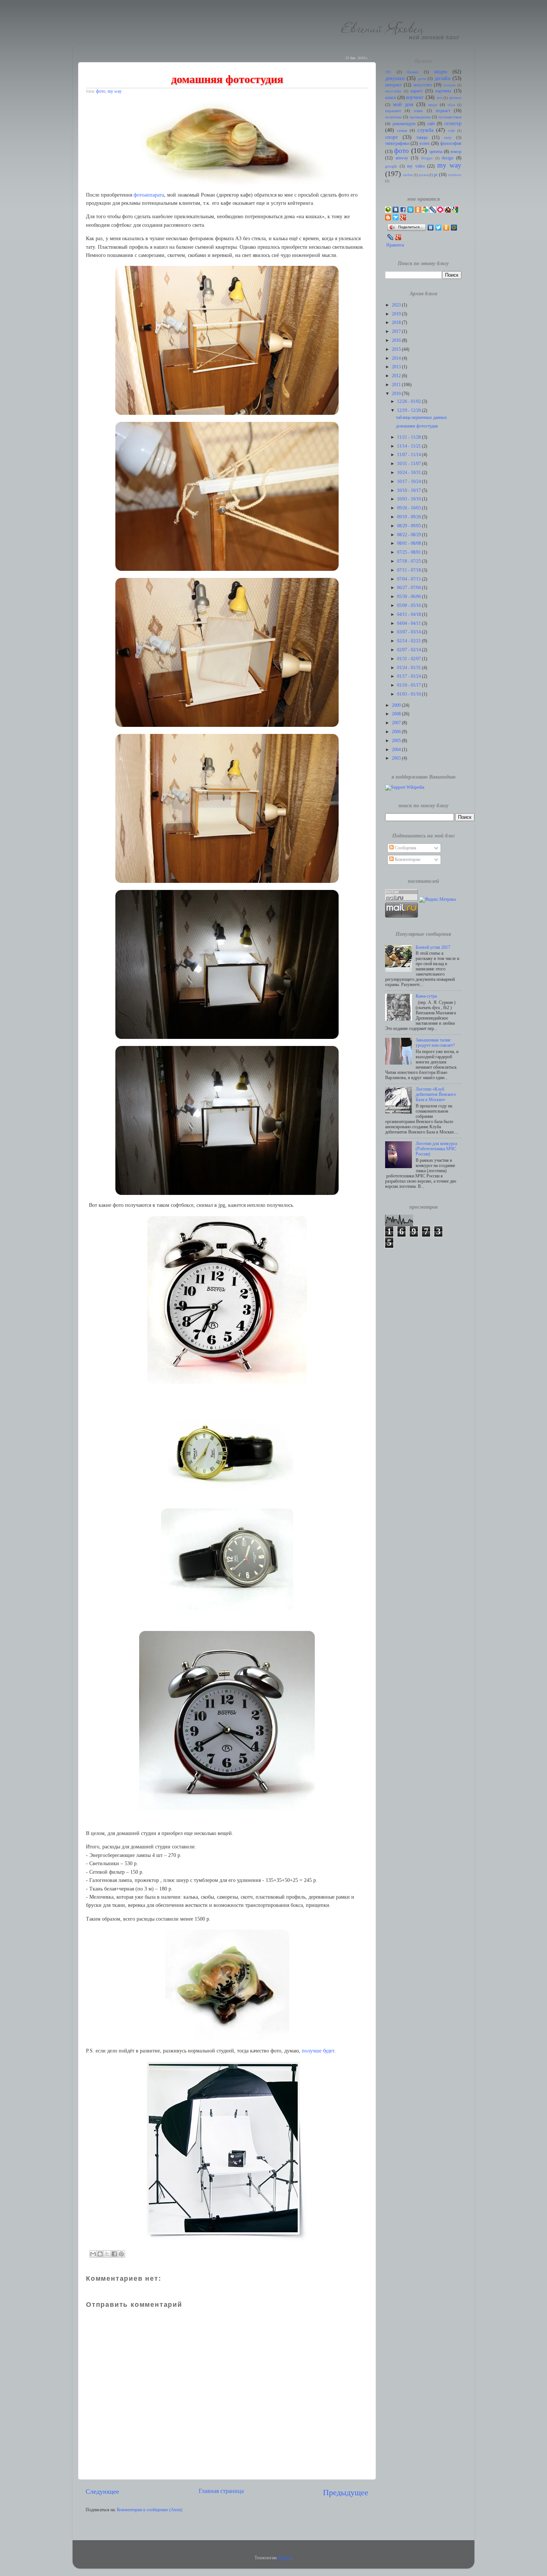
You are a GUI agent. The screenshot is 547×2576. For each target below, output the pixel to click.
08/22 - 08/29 (410, 535)
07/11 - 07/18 (410, 570)
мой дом (403, 104)
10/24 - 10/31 (410, 473)
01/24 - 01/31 (410, 668)
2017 (397, 332)
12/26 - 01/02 (410, 402)
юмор (456, 152)
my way (115, 91)
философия (451, 144)
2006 (397, 732)
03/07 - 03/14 (410, 632)
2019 (397, 314)
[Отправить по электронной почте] (93, 2254)
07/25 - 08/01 (410, 552)
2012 (397, 376)
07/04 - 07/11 (410, 579)
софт (452, 131)
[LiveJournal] (391, 237)
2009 (397, 705)
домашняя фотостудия (417, 426)
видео (441, 71)
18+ (388, 72)
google (391, 166)
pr (436, 175)
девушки (395, 78)
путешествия (450, 117)
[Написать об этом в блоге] (100, 2254)
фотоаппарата (149, 195)
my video (416, 166)
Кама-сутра (426, 996)
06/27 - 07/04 (410, 588)
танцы (422, 138)
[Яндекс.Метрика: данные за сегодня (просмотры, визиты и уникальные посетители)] (437, 900)
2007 (397, 723)
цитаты (436, 152)
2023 (397, 305)
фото (101, 91)
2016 (397, 341)
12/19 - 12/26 (410, 411)
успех (425, 144)
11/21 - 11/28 (410, 437)
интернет (393, 85)
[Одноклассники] (446, 228)
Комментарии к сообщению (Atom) (150, 2510)
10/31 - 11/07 (410, 464)
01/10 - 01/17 (410, 685)
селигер (453, 123)
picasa (423, 175)
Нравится (395, 245)
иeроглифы (393, 91)
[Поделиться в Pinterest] (121, 2254)
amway (402, 158)
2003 (397, 758)
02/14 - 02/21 (410, 641)
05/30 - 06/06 (410, 597)
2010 (397, 394)
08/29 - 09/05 (410, 526)
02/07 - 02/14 (410, 650)
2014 (397, 358)
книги (391, 98)
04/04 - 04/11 (410, 624)
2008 (397, 714)
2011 (397, 385)
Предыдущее (346, 2492)
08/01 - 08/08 (410, 543)
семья (402, 131)
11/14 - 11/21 (410, 446)
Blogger (427, 158)
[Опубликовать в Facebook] (114, 2254)
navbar (408, 175)
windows (455, 175)
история (450, 85)
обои (451, 105)
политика (393, 117)
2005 (397, 741)
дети (422, 79)
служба (426, 130)
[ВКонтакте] (431, 228)
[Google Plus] (398, 237)
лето (440, 98)
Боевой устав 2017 (433, 947)
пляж (418, 111)
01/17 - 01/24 (410, 676)
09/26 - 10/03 (410, 508)
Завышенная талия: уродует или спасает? (435, 1043)
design (447, 158)
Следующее (102, 2491)
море (433, 105)
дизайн (443, 78)
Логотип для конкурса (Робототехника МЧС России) (436, 1149)
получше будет (318, 2051)
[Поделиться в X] (107, 2254)
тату (448, 138)
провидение (420, 117)
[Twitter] (439, 228)
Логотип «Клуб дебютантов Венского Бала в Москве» (436, 1095)
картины (443, 91)
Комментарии (407, 860)
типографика (397, 144)
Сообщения (405, 848)
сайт (431, 124)
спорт (391, 137)
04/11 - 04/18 (410, 615)
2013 (397, 367)
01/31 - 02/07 (410, 659)
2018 (397, 323)
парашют (393, 111)
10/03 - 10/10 (410, 499)
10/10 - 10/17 (410, 491)
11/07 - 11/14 (410, 455)
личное (455, 98)
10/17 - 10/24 (410, 482)
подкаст (443, 111)
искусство (423, 85)
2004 (397, 750)
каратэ (416, 91)
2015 (397, 349)
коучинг (415, 97)
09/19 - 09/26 (410, 517)
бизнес (413, 72)
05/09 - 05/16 (410, 606)
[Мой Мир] (454, 228)
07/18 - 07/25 (410, 561)
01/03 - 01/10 (410, 694)
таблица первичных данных (421, 418)
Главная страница (221, 2491)
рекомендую (404, 124)
